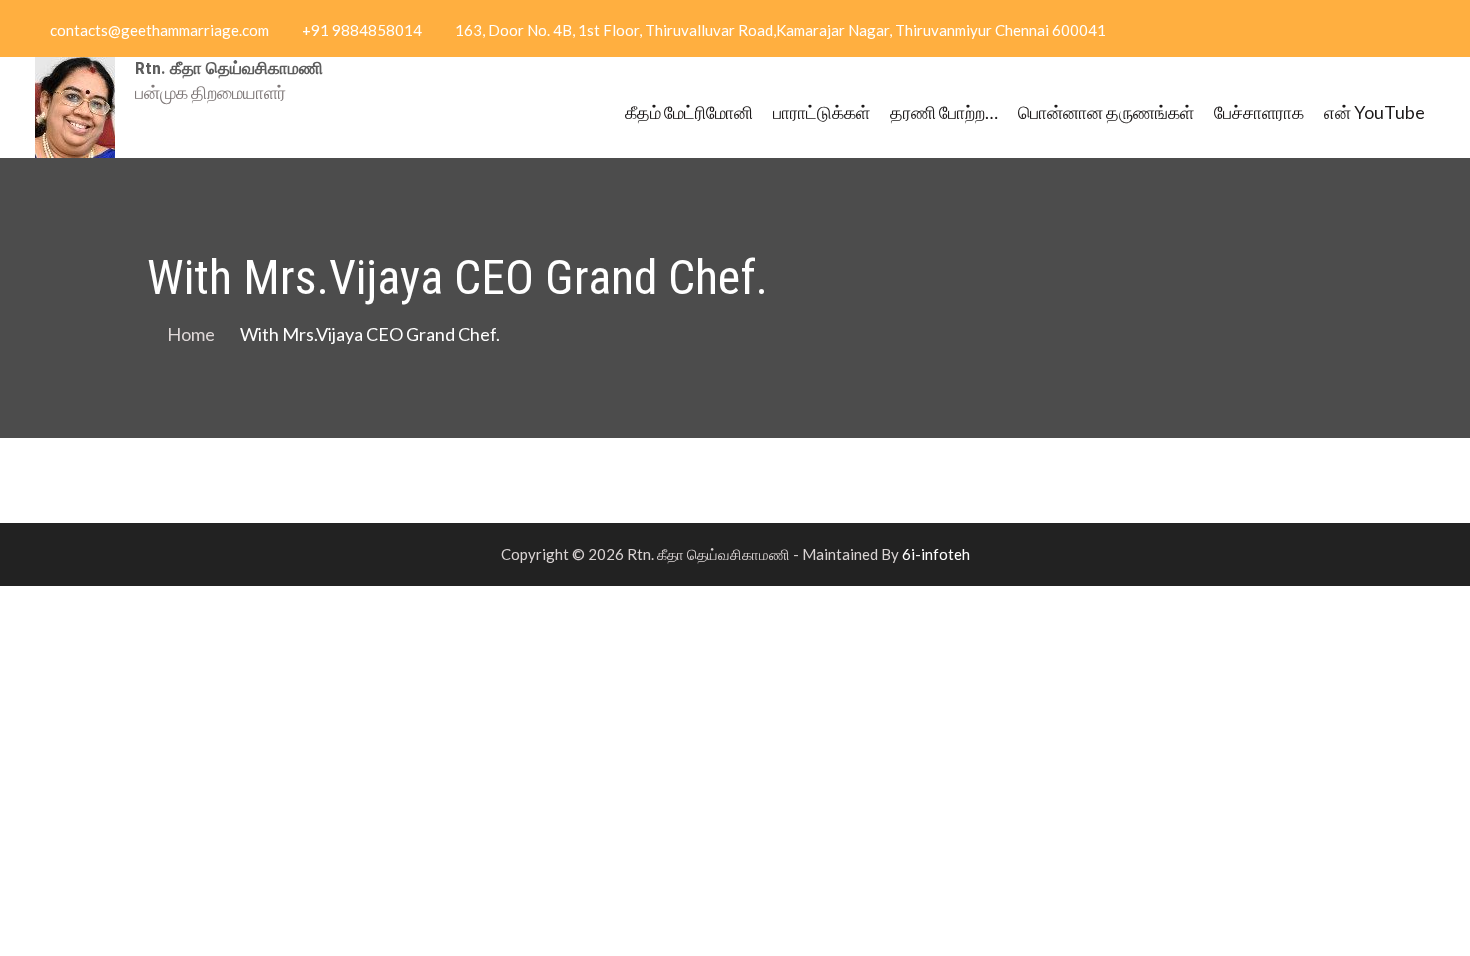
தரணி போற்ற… (944, 112)
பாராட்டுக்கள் (821, 112)
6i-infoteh (936, 554)
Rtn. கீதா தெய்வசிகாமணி (229, 68)
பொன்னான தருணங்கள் (1106, 112)
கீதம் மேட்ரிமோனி (689, 112)
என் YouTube (1374, 112)
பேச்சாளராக (1259, 112)
